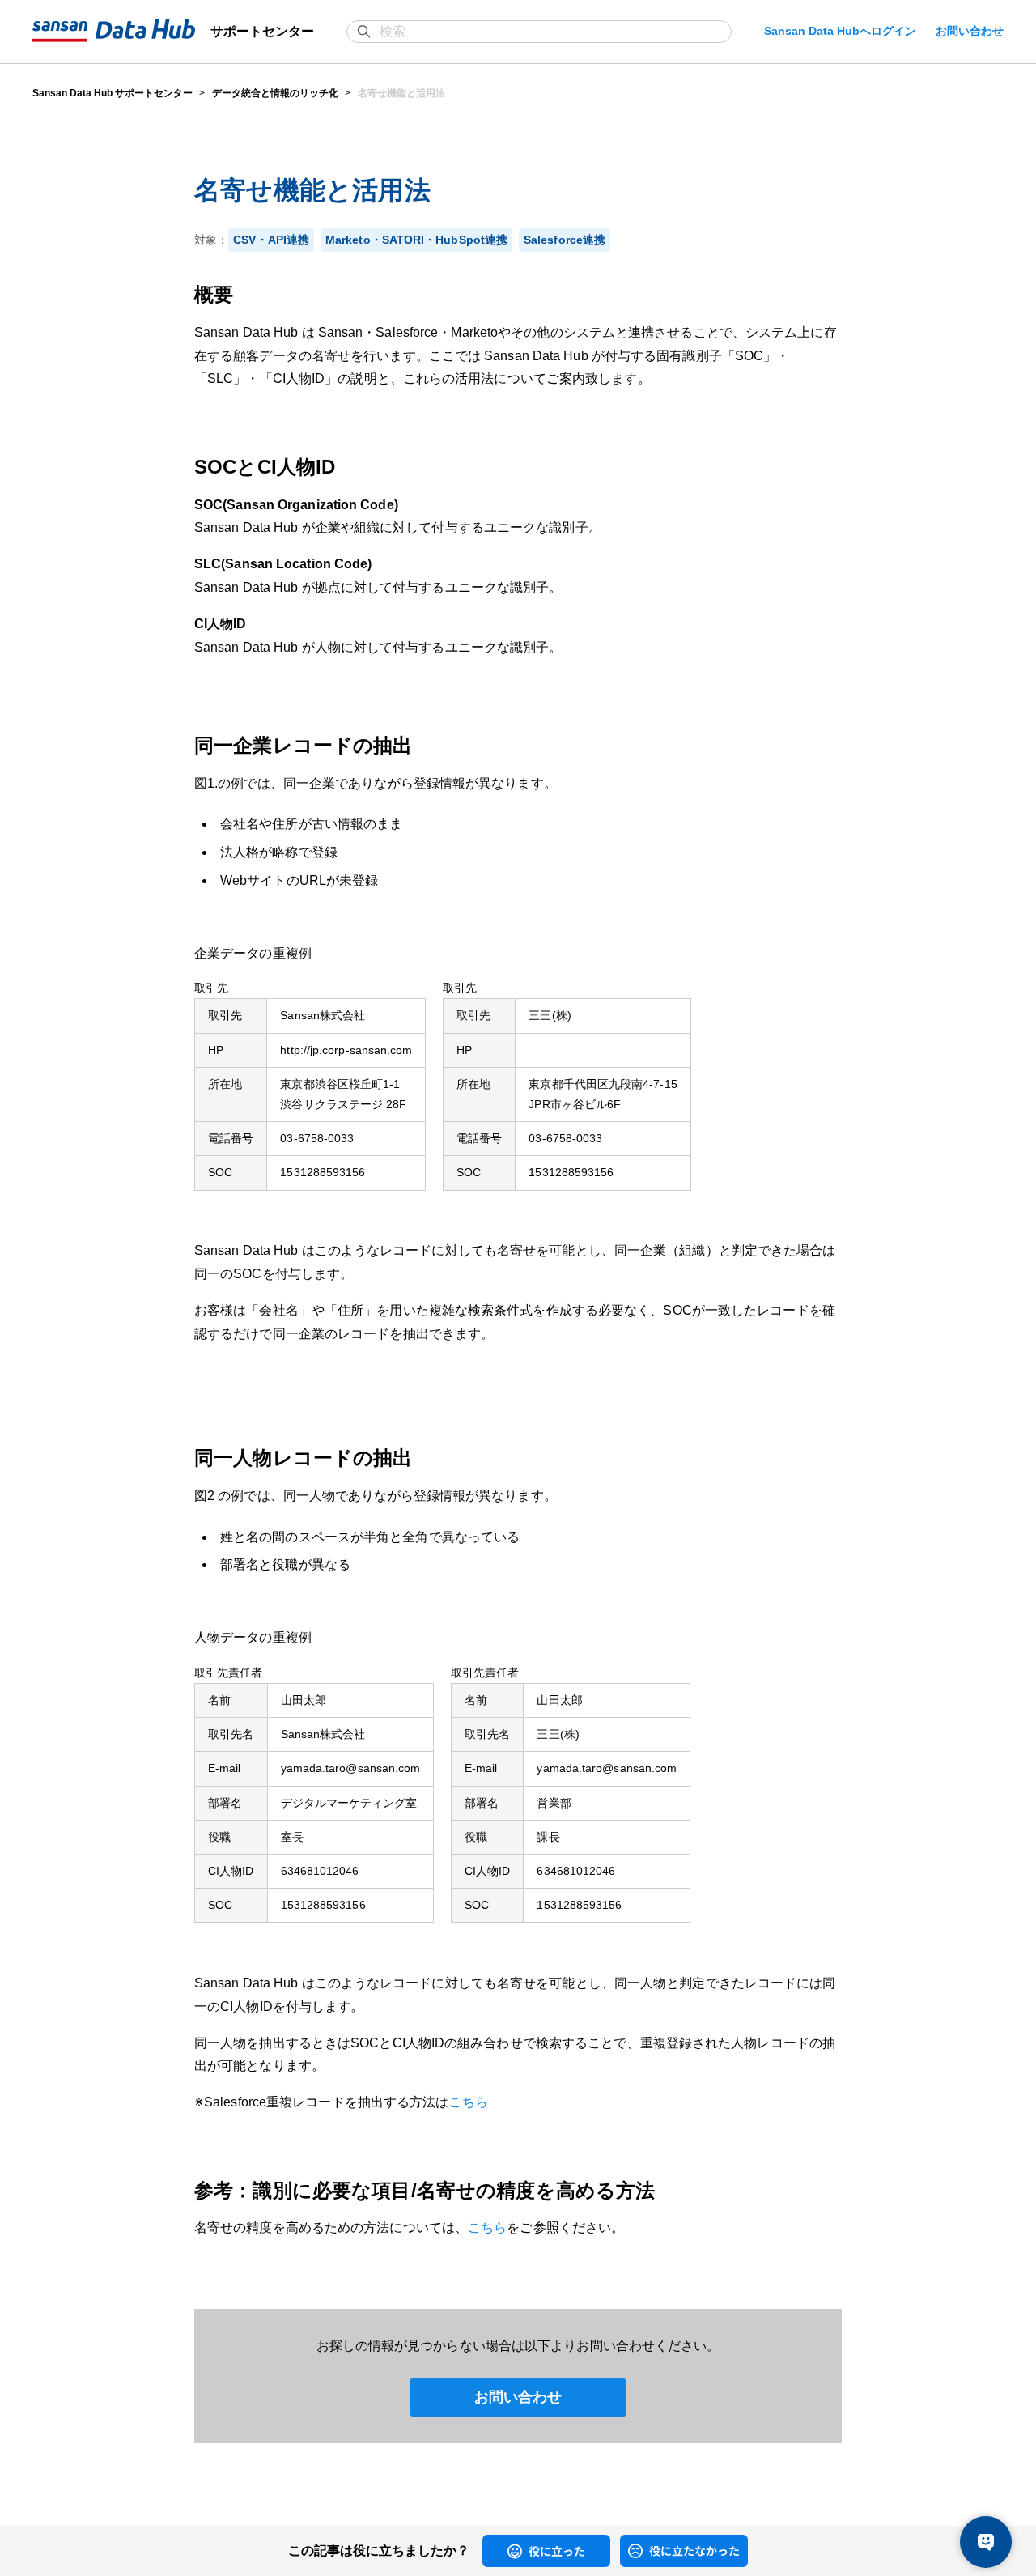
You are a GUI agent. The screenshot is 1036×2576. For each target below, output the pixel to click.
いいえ (632, 2550)
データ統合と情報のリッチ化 (275, 93)
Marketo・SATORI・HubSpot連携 (416, 240)
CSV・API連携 (271, 240)
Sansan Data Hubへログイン (840, 31)
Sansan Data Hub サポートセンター (113, 93)
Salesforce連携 (565, 240)
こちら (468, 2102)
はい (490, 2550)
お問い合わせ (970, 31)
